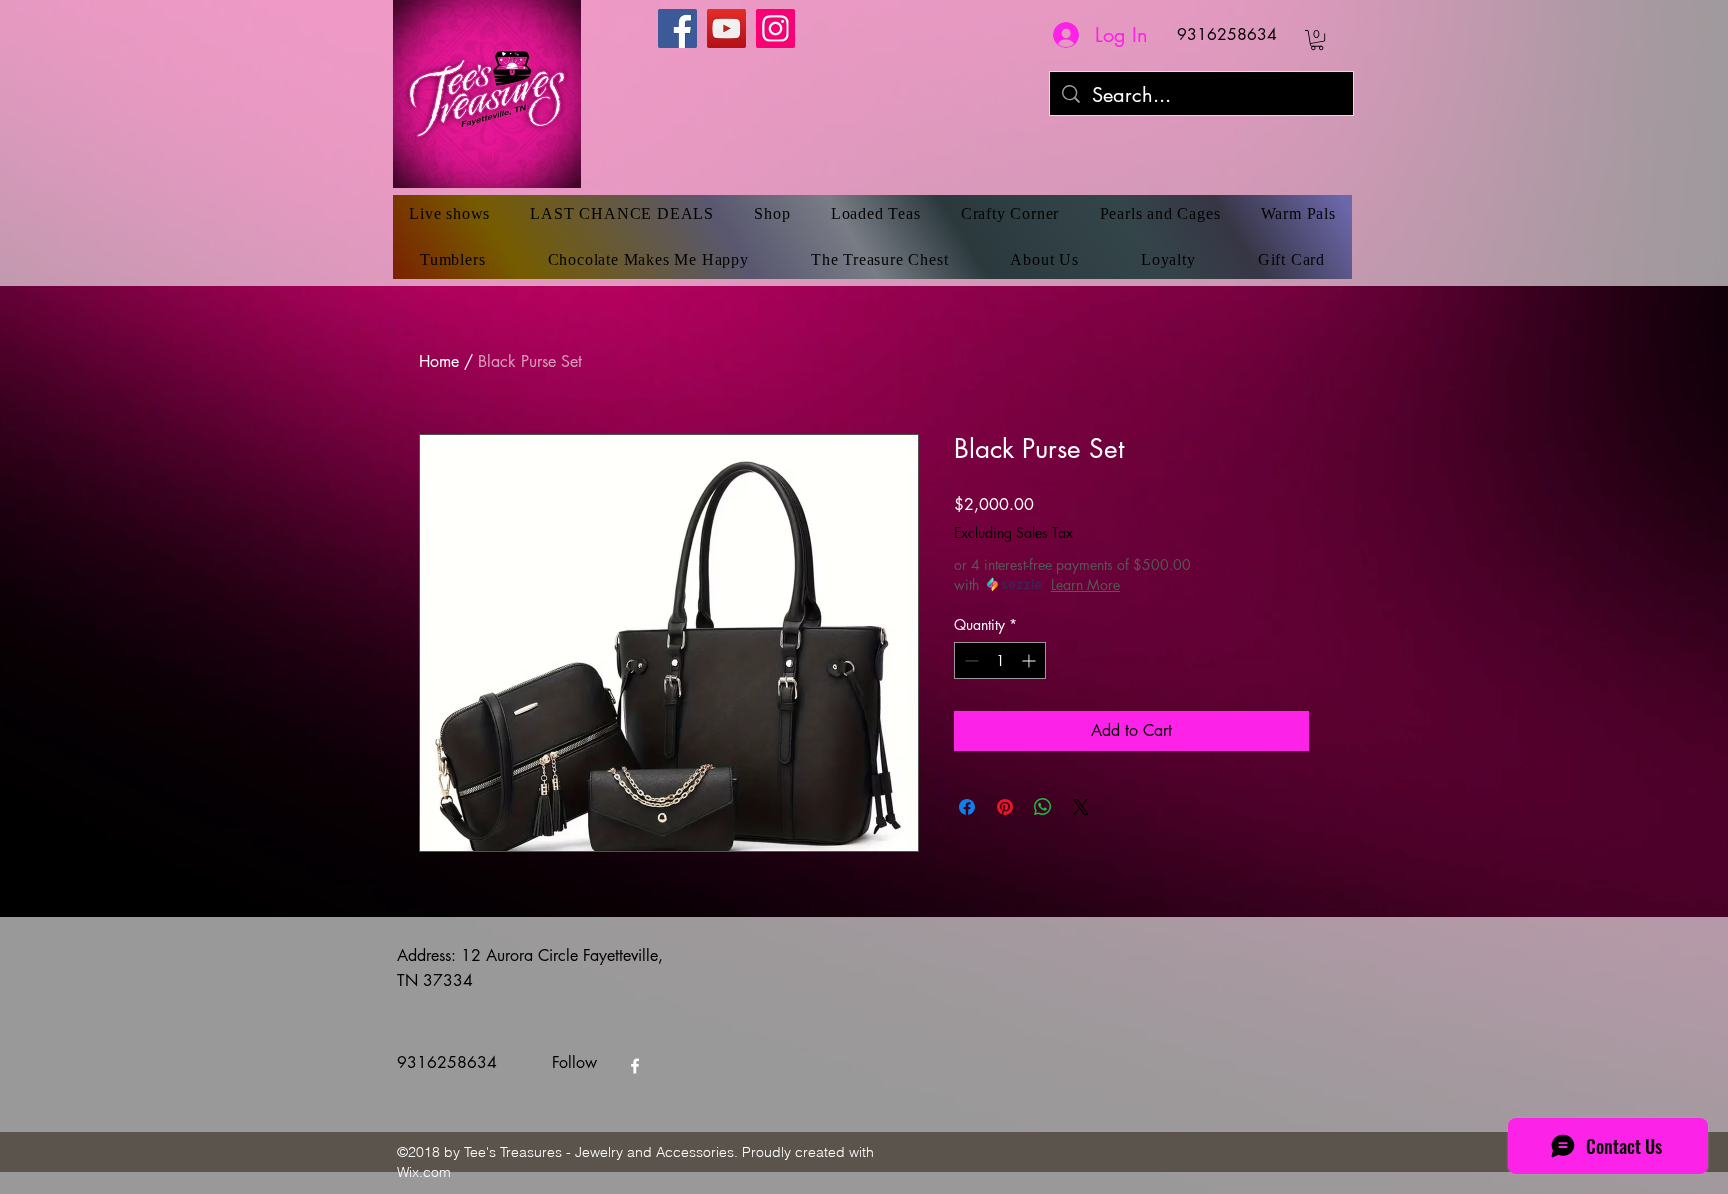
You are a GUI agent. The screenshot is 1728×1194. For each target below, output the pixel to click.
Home (439, 361)
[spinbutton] (1000, 660)
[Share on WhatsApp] (1043, 807)
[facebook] (635, 1066)
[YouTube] (726, 28)
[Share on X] (1081, 807)
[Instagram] (775, 28)
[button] (1317, 40)
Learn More (1085, 584)
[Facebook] (677, 28)
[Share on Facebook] (967, 807)
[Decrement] (969, 660)
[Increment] (1030, 660)
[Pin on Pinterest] (1005, 807)
